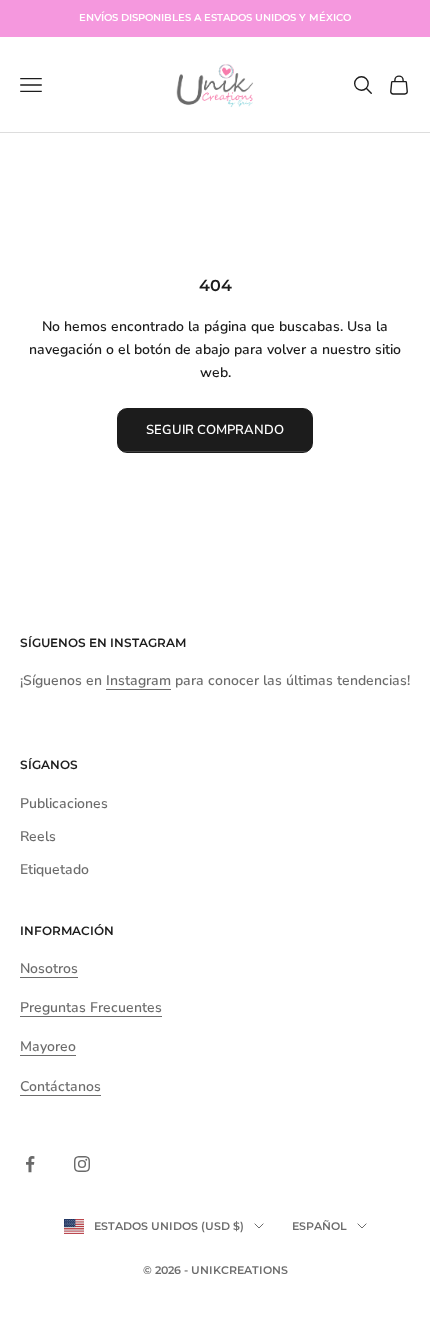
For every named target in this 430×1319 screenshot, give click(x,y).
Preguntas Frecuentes (91, 1007)
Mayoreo (48, 1046)
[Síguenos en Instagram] (82, 1164)
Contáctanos (60, 1086)
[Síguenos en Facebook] (30, 1164)
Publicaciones (64, 803)
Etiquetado (54, 869)
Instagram (148, 642)
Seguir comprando (215, 430)
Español (319, 1226)
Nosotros (49, 968)
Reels (38, 836)
